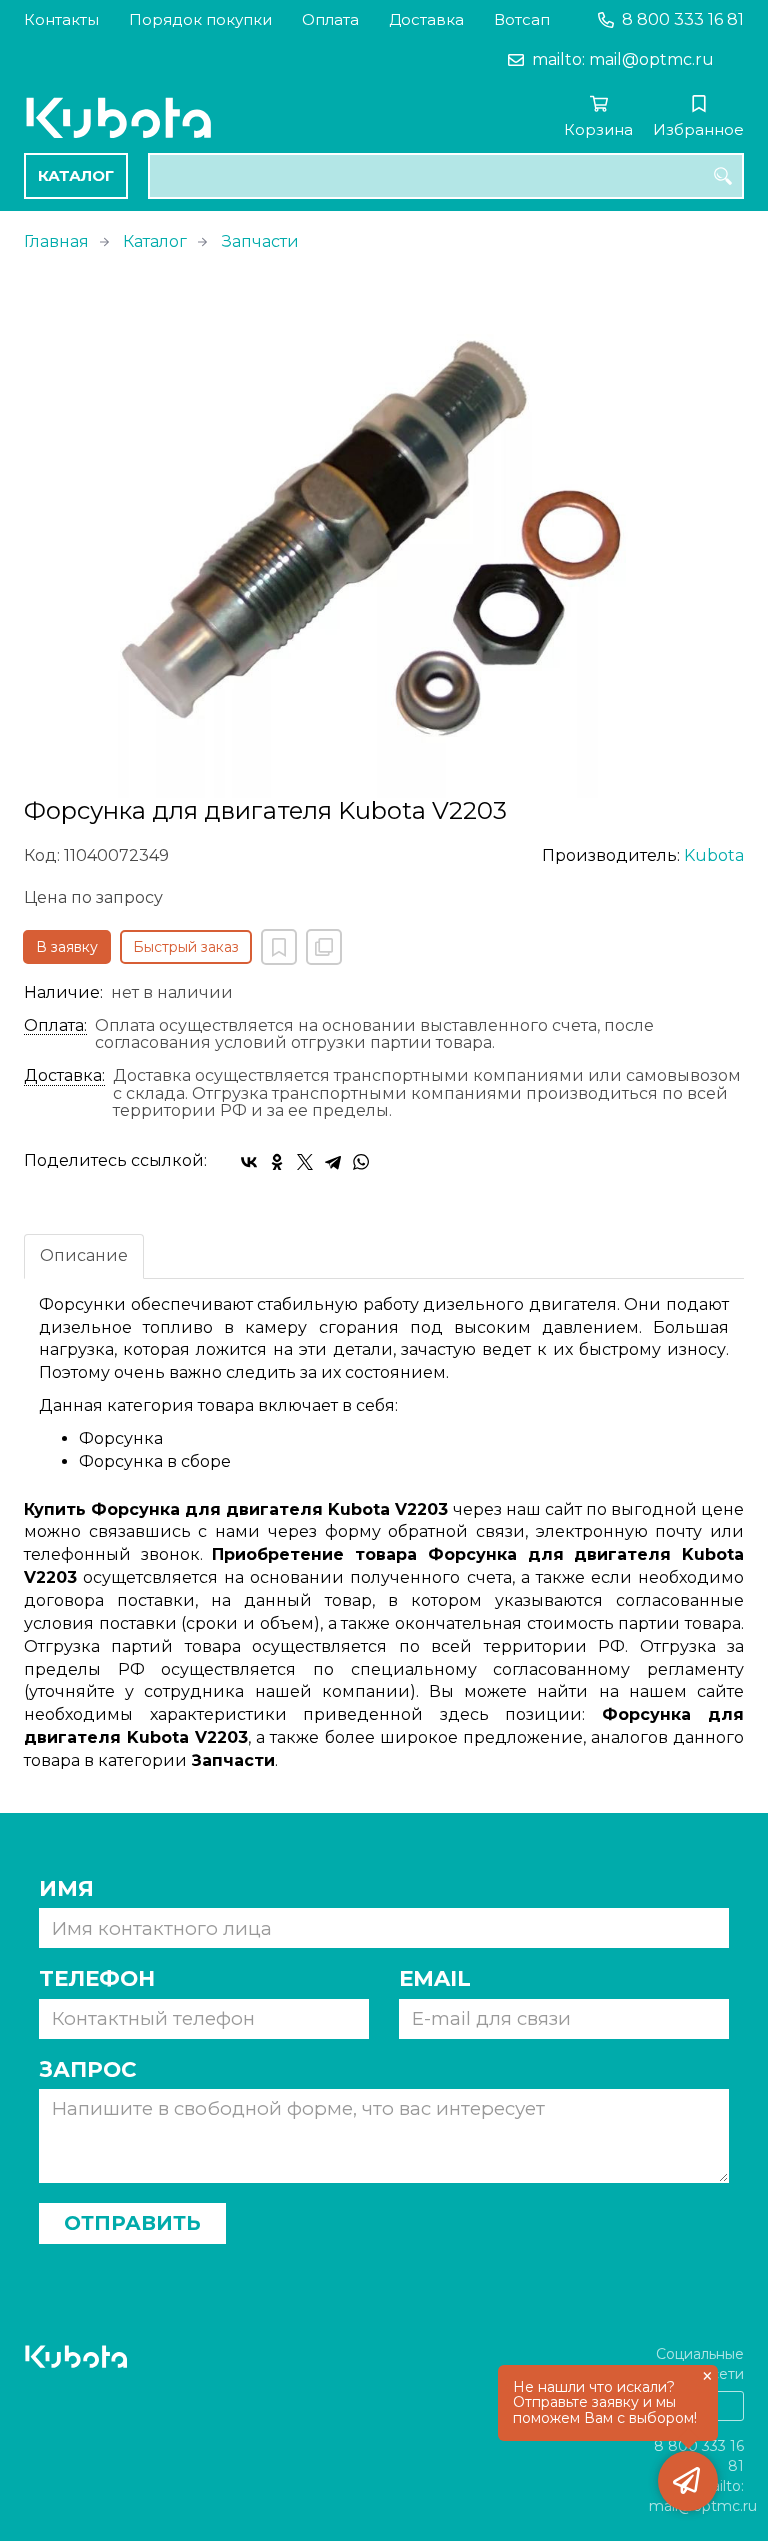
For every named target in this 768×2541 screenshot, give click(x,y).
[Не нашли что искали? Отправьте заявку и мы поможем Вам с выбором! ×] (688, 2481)
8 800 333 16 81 (683, 19)
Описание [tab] (84, 1255)
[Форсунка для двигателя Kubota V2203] (384, 536)
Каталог (76, 175)
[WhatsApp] (361, 1162)
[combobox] (446, 176)
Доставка (426, 19)
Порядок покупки (200, 19)
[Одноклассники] (277, 1162)
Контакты (61, 19)
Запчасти (260, 241)
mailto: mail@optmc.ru (623, 59)
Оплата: (55, 1026)
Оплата (330, 19)
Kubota (714, 855)
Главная (56, 241)
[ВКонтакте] (249, 1162)
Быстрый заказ (186, 947)
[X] (305, 1162)
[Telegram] (333, 1162)
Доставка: (64, 1076)
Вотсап (522, 19)
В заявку (67, 947)
